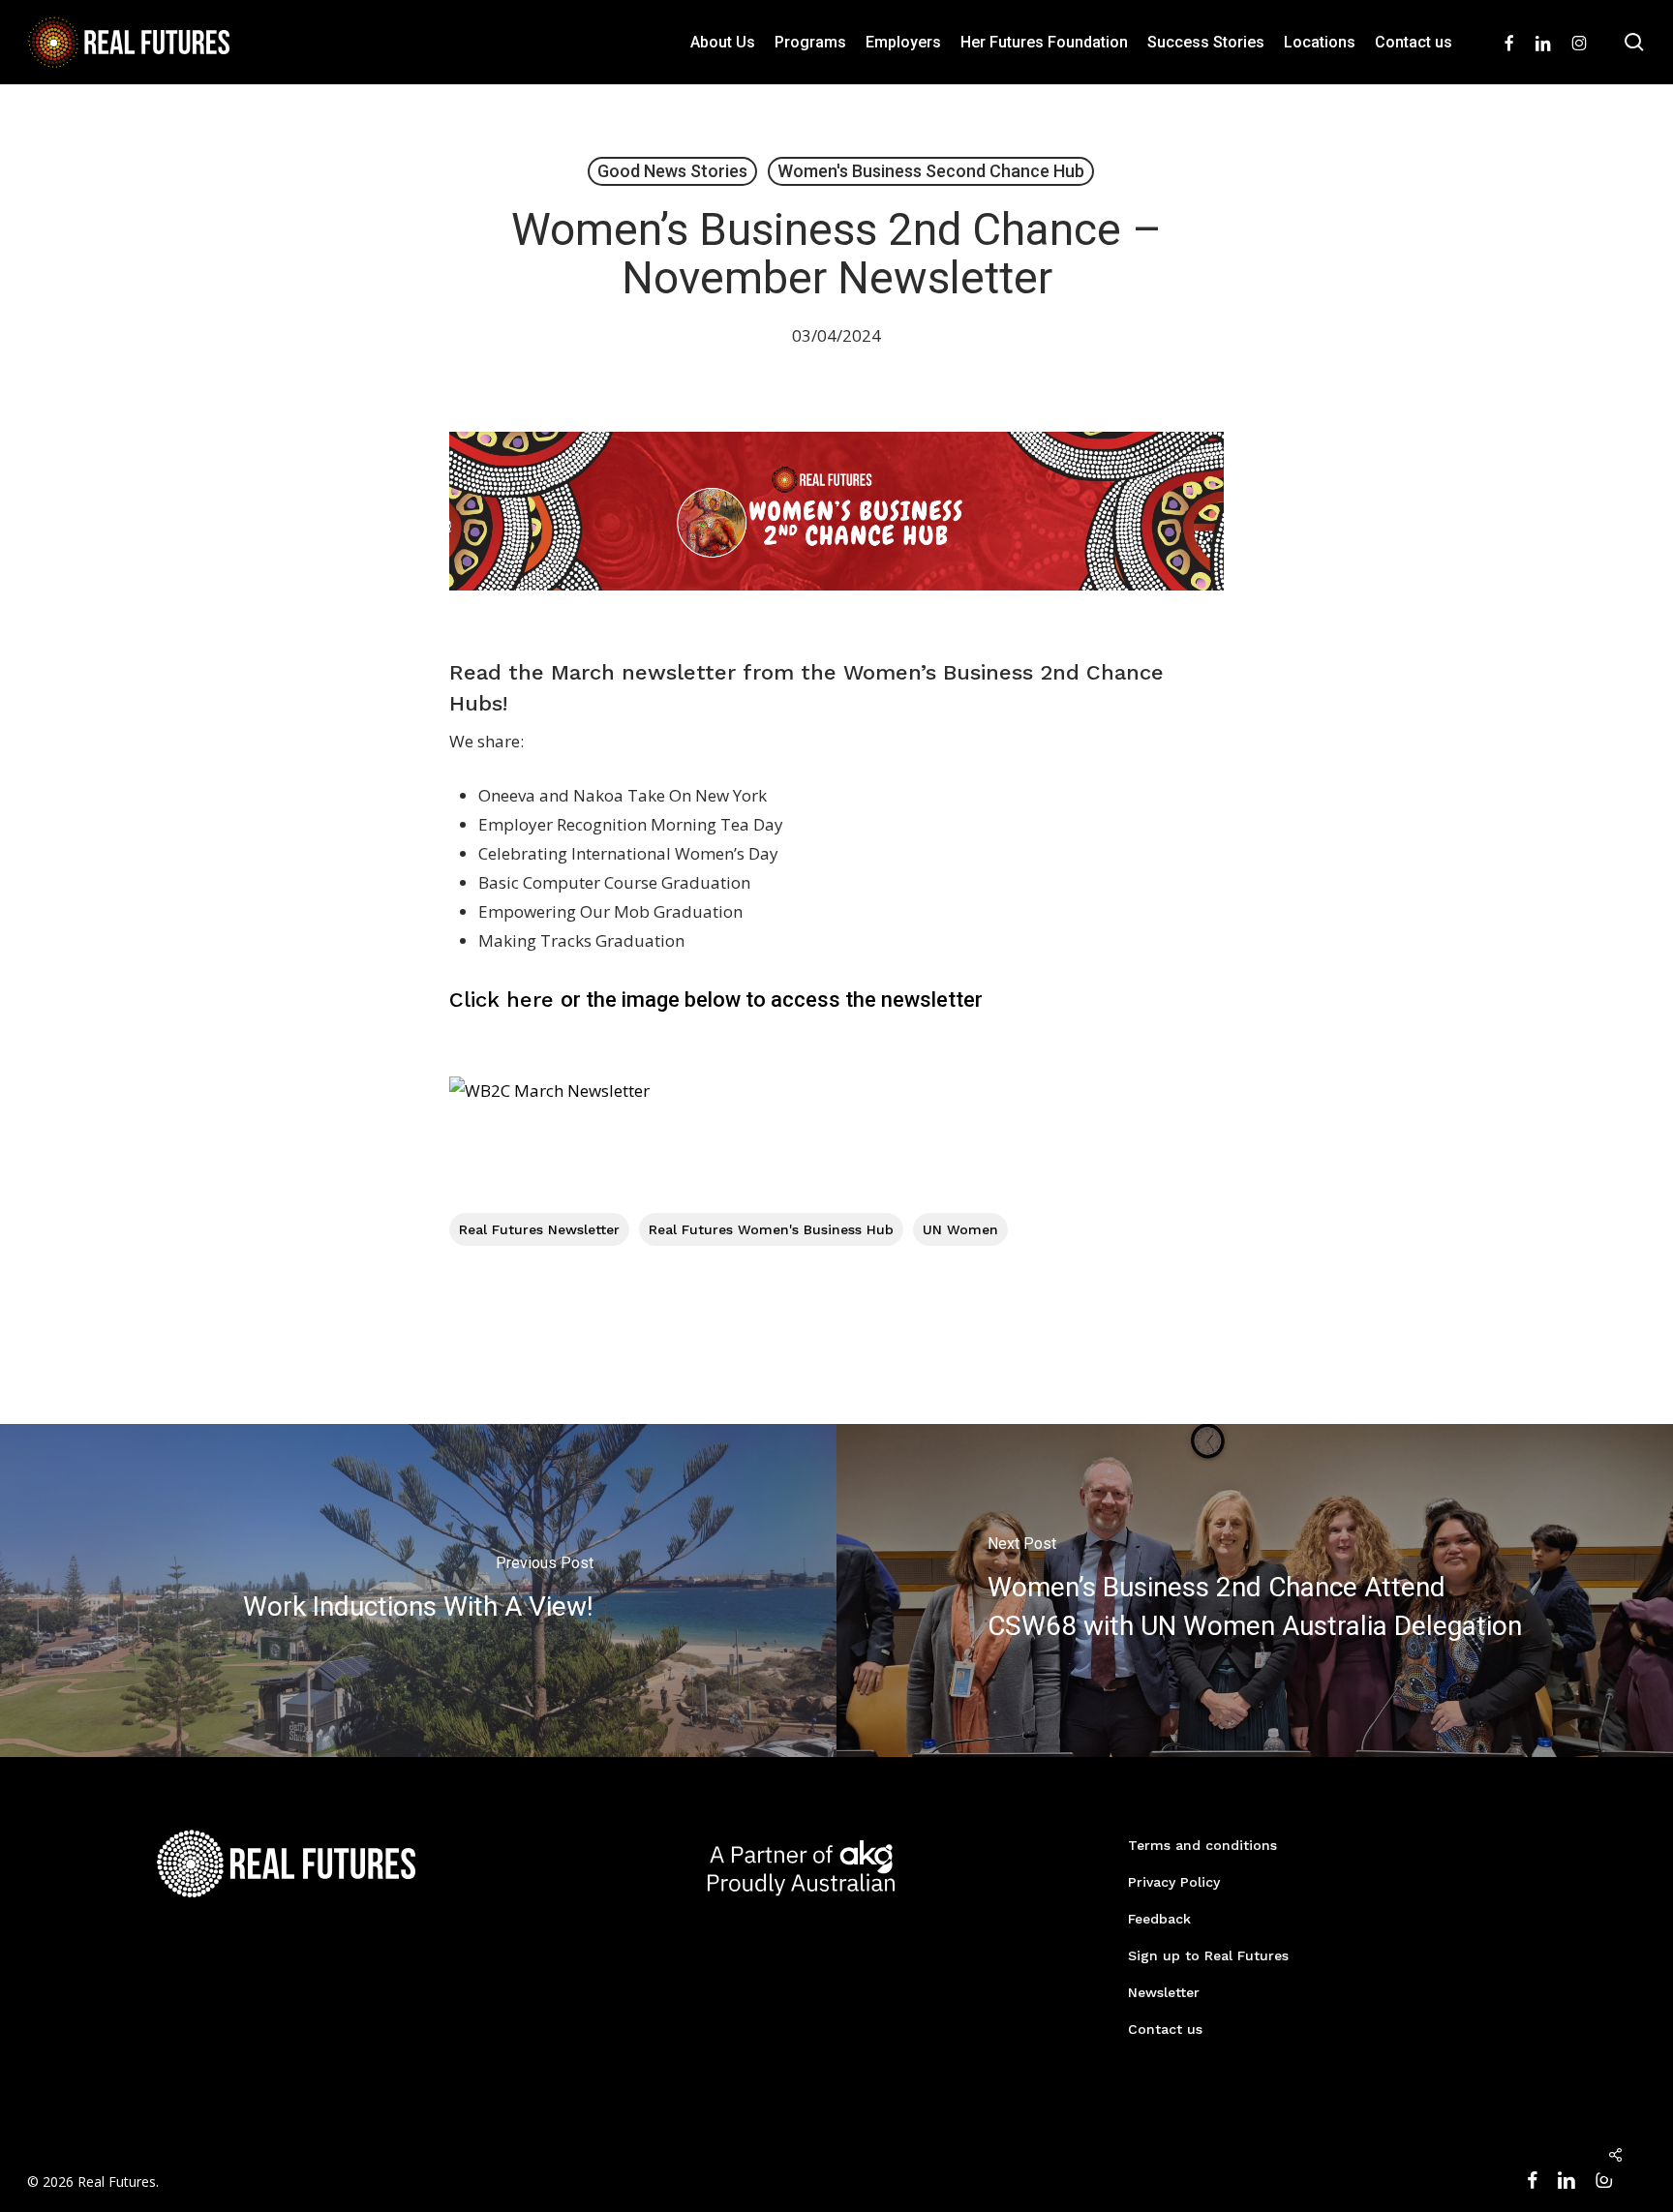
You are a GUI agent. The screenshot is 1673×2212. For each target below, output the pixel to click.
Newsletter (1164, 1992)
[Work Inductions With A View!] (418, 1591)
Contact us (1165, 2029)
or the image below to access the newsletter (716, 1000)
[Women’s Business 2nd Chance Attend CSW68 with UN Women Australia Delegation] (1255, 1591)
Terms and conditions (1202, 1845)
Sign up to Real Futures (1208, 1955)
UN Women (960, 1229)
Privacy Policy (1174, 1882)
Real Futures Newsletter (539, 1229)
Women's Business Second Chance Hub (931, 171)
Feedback (1159, 1919)
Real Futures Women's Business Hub (771, 1229)
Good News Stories (672, 171)
